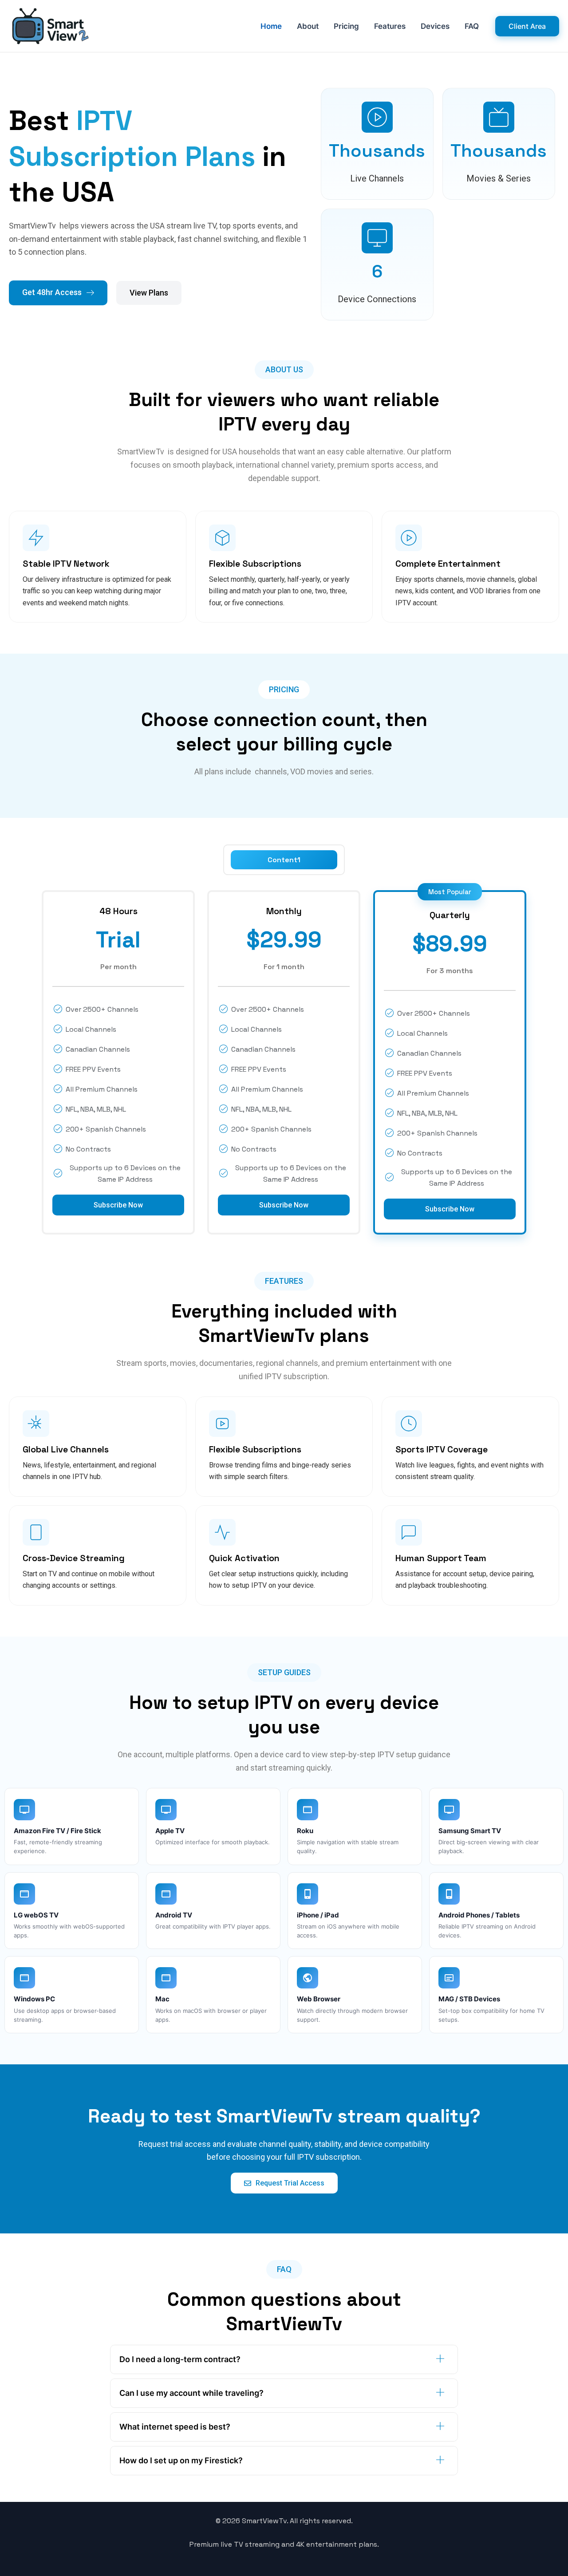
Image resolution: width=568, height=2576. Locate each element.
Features (390, 26)
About (308, 26)
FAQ (472, 26)
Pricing (346, 26)
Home (271, 26)
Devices (435, 26)
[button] (527, 26)
